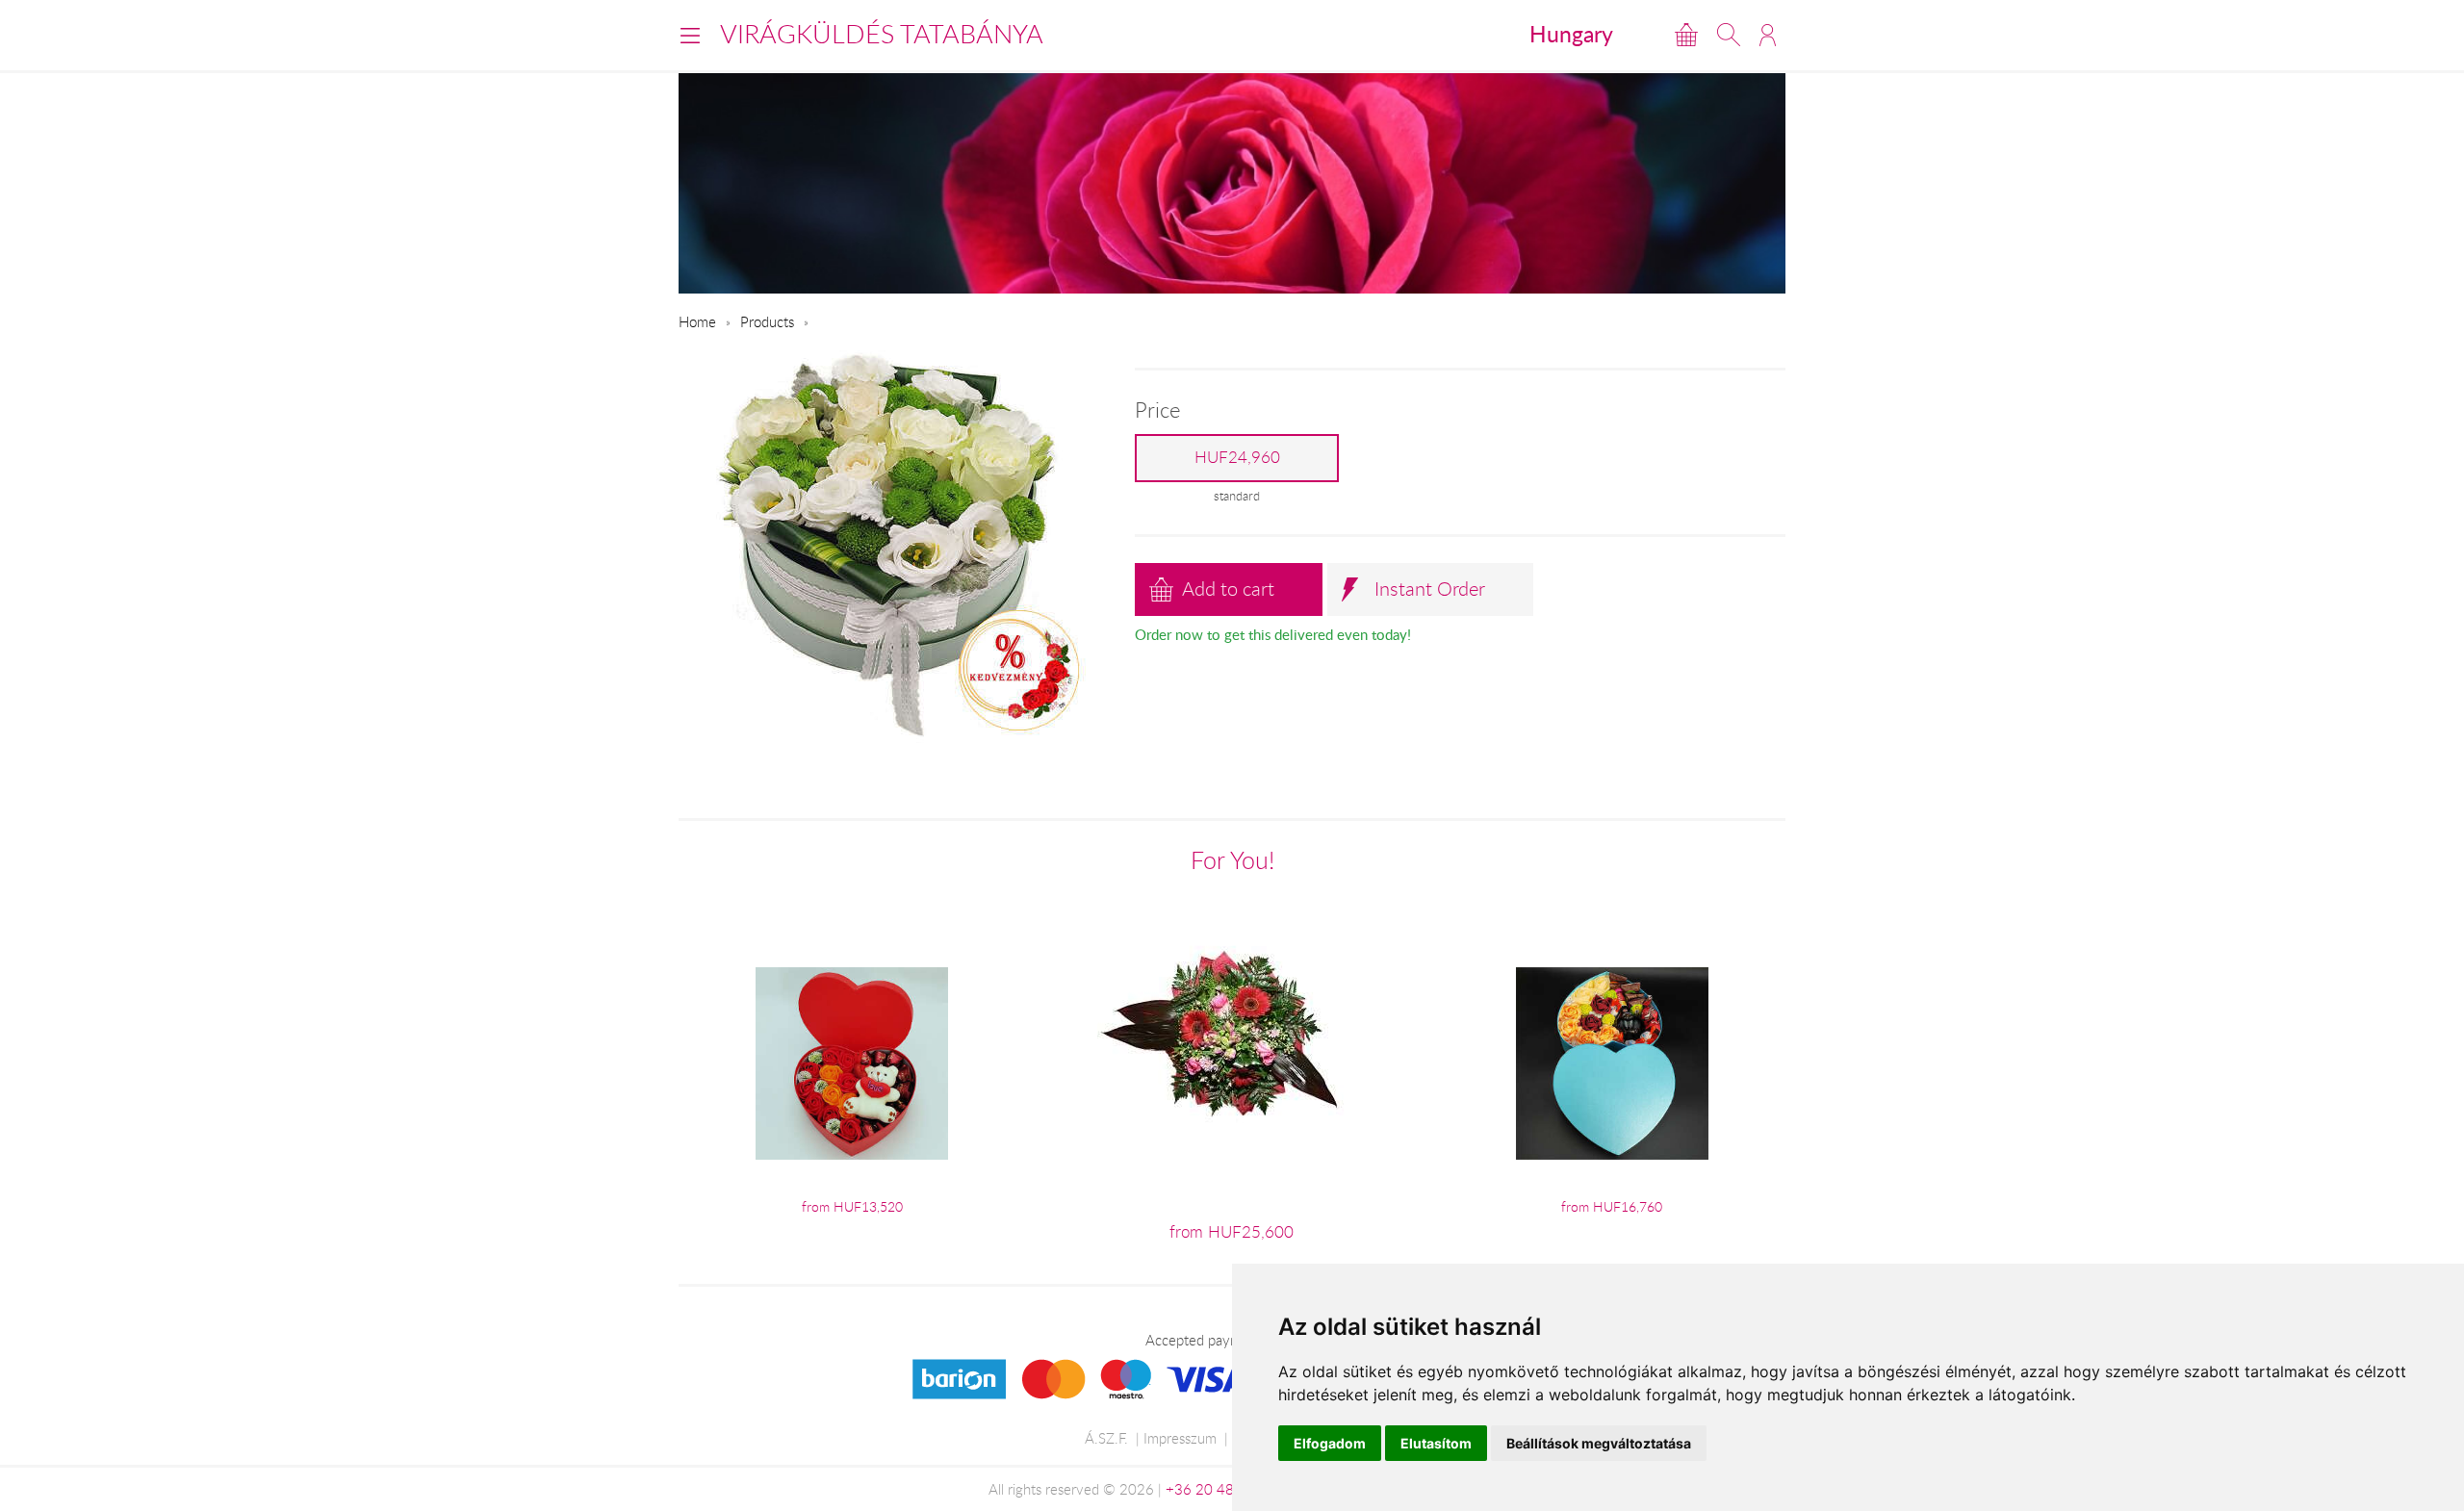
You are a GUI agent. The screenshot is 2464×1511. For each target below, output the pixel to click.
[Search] (1729, 35)
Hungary (1571, 34)
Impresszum (1180, 1438)
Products (767, 321)
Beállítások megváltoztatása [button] (1599, 1443)
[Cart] (1686, 35)
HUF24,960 (1237, 457)
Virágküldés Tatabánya (882, 34)
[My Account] (1768, 35)
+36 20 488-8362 (1224, 1489)
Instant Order (1430, 589)
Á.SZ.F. (1106, 1438)
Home (697, 321)
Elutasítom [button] (1436, 1443)
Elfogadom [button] (1330, 1443)
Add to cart (1228, 589)
